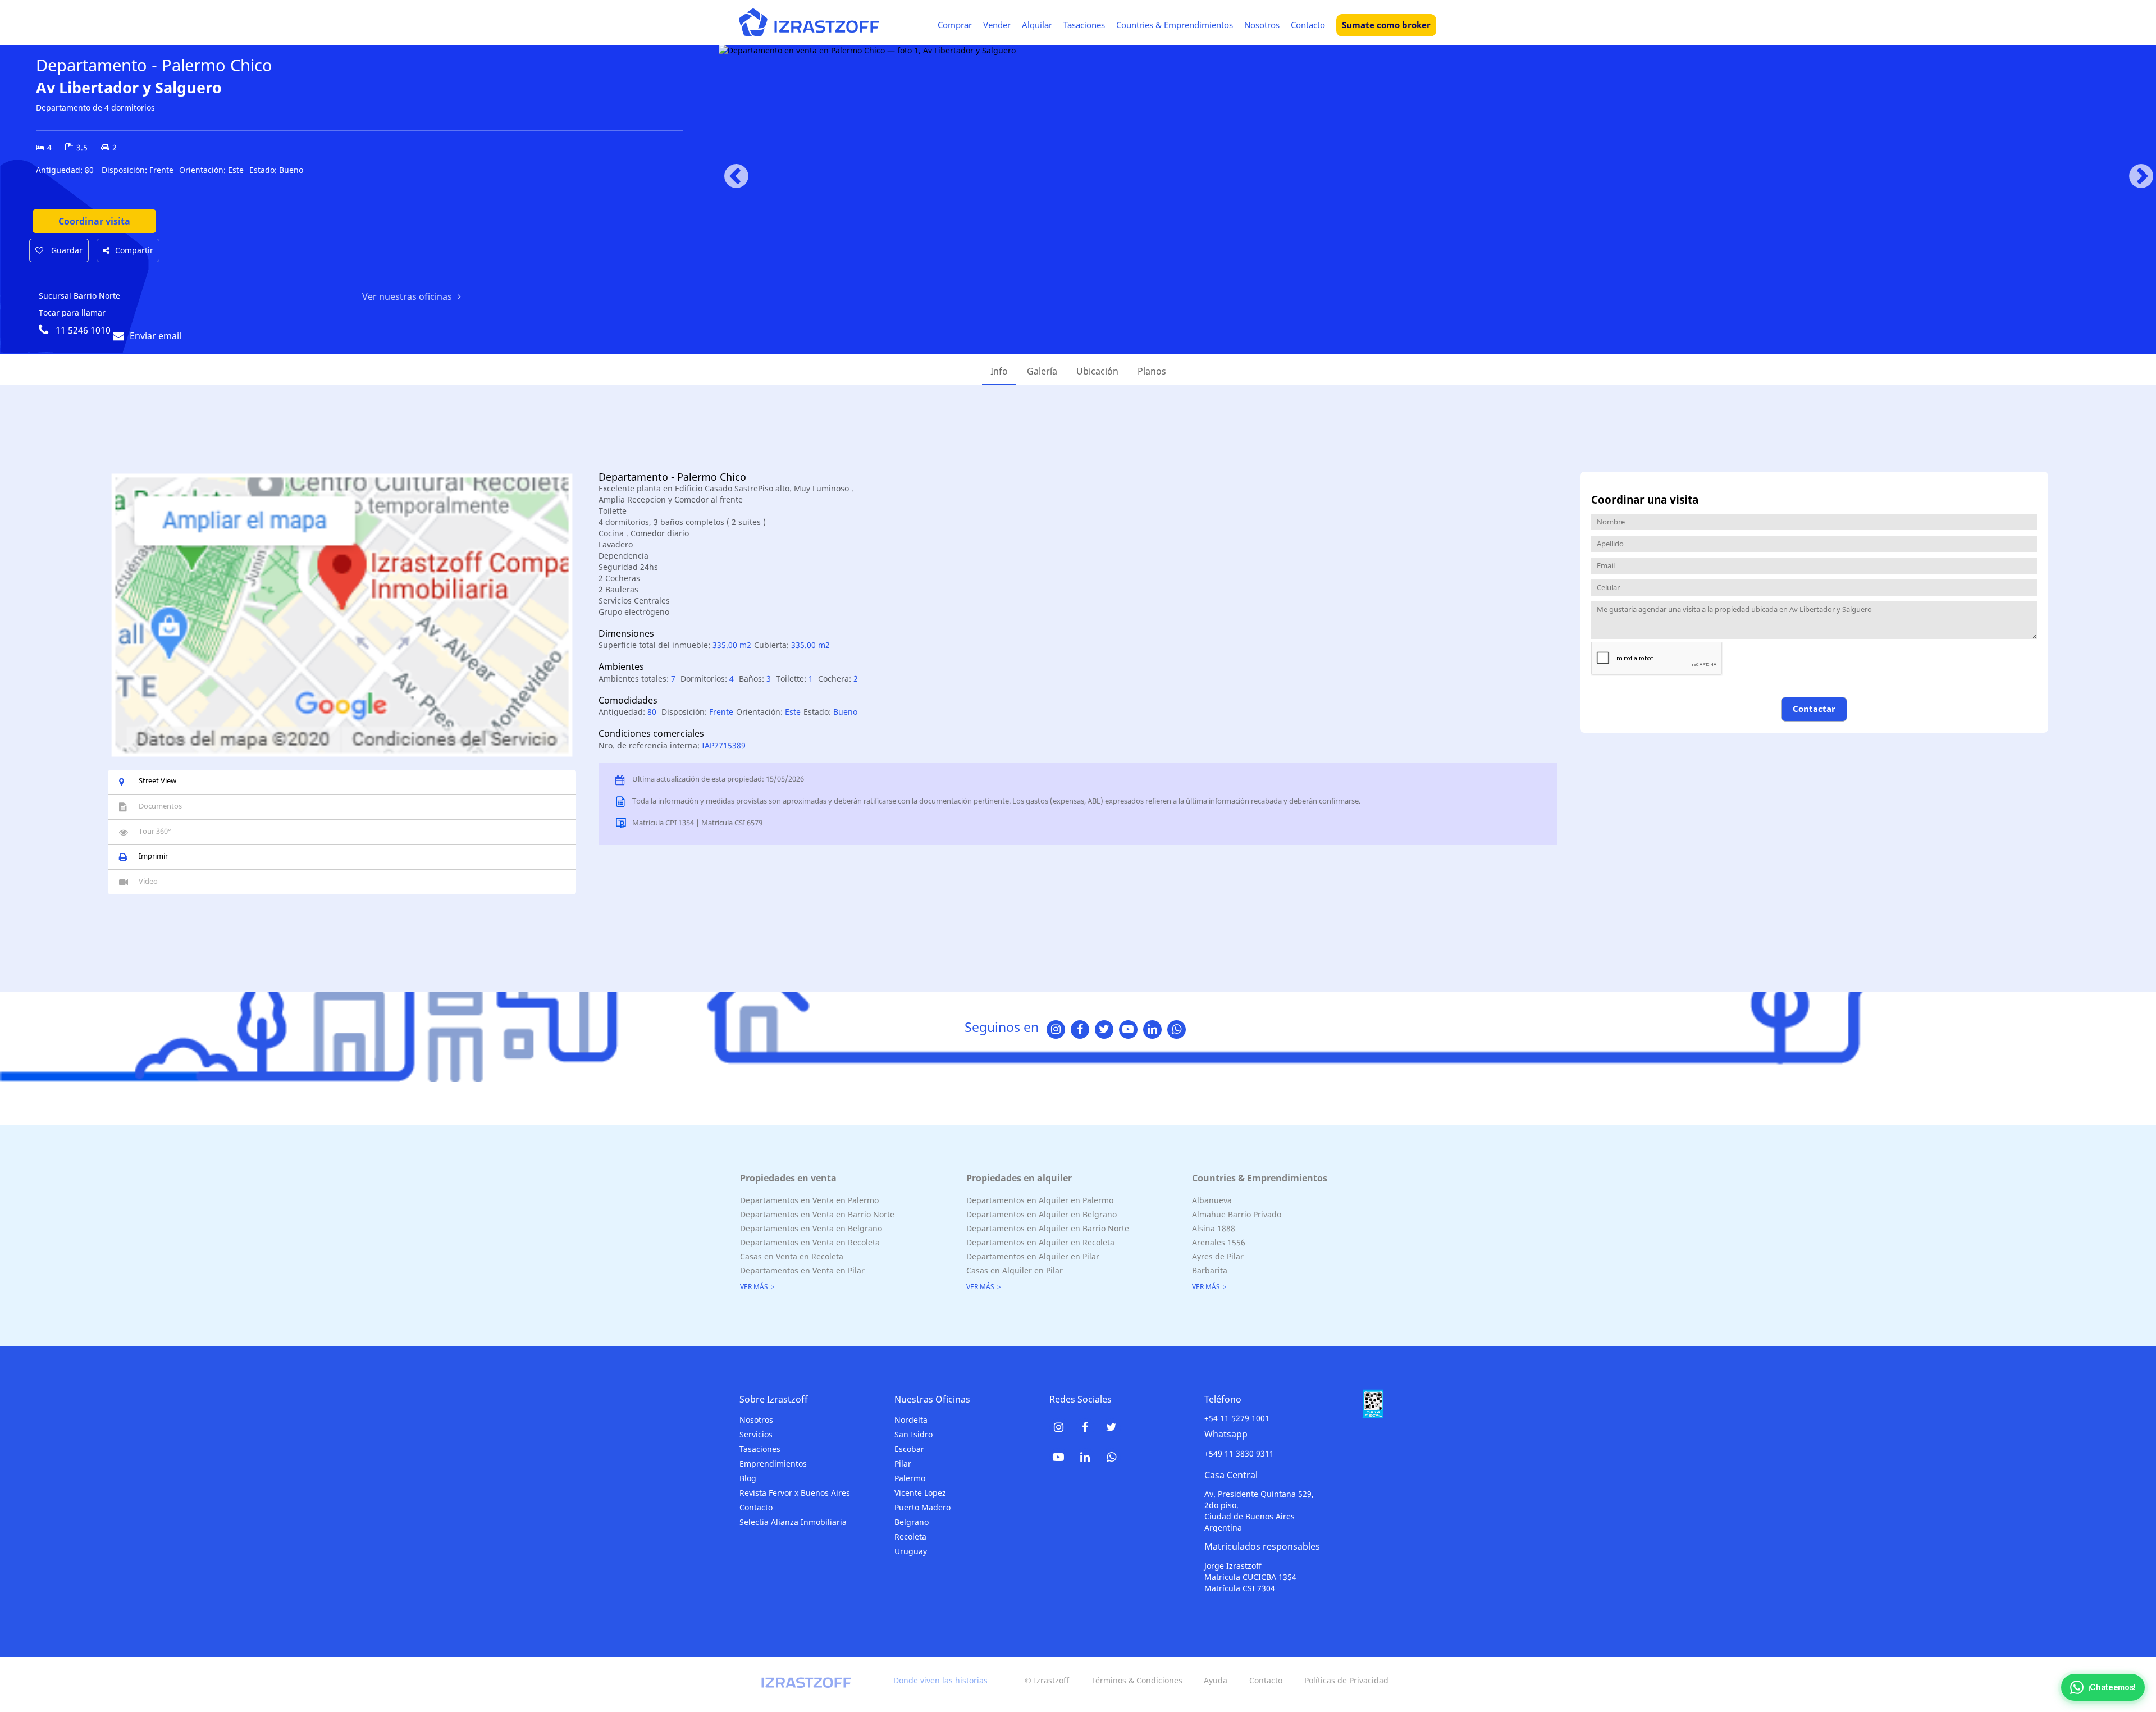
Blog (748, 1478)
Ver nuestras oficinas (407, 296)
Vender (997, 25)
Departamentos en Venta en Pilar (802, 1270)
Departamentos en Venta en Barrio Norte (817, 1214)
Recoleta (910, 1537)
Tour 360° (155, 831)
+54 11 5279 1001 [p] (1237, 1418)
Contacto (1308, 25)
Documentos (160, 806)
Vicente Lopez (920, 1493)
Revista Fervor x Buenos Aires (795, 1493)
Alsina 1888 (1214, 1228)
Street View (157, 780)
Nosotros (1262, 25)
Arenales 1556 (1219, 1242)
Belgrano (912, 1522)
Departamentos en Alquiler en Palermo (1040, 1200)
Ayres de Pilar (1218, 1256)
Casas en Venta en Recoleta (792, 1256)
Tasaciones (1084, 25)
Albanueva (1212, 1200)
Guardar (66, 250)
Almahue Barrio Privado (1237, 1214)
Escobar (909, 1449)
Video (148, 881)
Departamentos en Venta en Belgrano (811, 1228)
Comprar (955, 25)
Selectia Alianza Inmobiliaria (793, 1522)
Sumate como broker (1386, 25)
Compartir (134, 250)
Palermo (910, 1478)
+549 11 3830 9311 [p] (1239, 1453)
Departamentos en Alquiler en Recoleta (1040, 1242)
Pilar (903, 1464)
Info (999, 371)
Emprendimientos (773, 1464)
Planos (1152, 371)
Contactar (1814, 709)
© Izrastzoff (1047, 1680)
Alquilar (1037, 25)
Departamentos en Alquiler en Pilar (1033, 1256)
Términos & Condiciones (1137, 1680)
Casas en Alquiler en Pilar (1015, 1270)
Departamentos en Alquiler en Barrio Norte (1048, 1228)
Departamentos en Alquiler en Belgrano (1042, 1214)
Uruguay (911, 1551)
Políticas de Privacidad (1346, 1680)
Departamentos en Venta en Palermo (809, 1200)
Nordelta (911, 1420)
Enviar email (156, 336)
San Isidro (913, 1434)
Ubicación (1097, 371)
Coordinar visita (94, 221)
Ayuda (1216, 1680)
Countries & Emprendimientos (1175, 25)
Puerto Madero (922, 1507)
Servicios (756, 1434)
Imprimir (153, 856)
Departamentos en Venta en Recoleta (810, 1242)
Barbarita (1210, 1270)
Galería (1042, 371)
